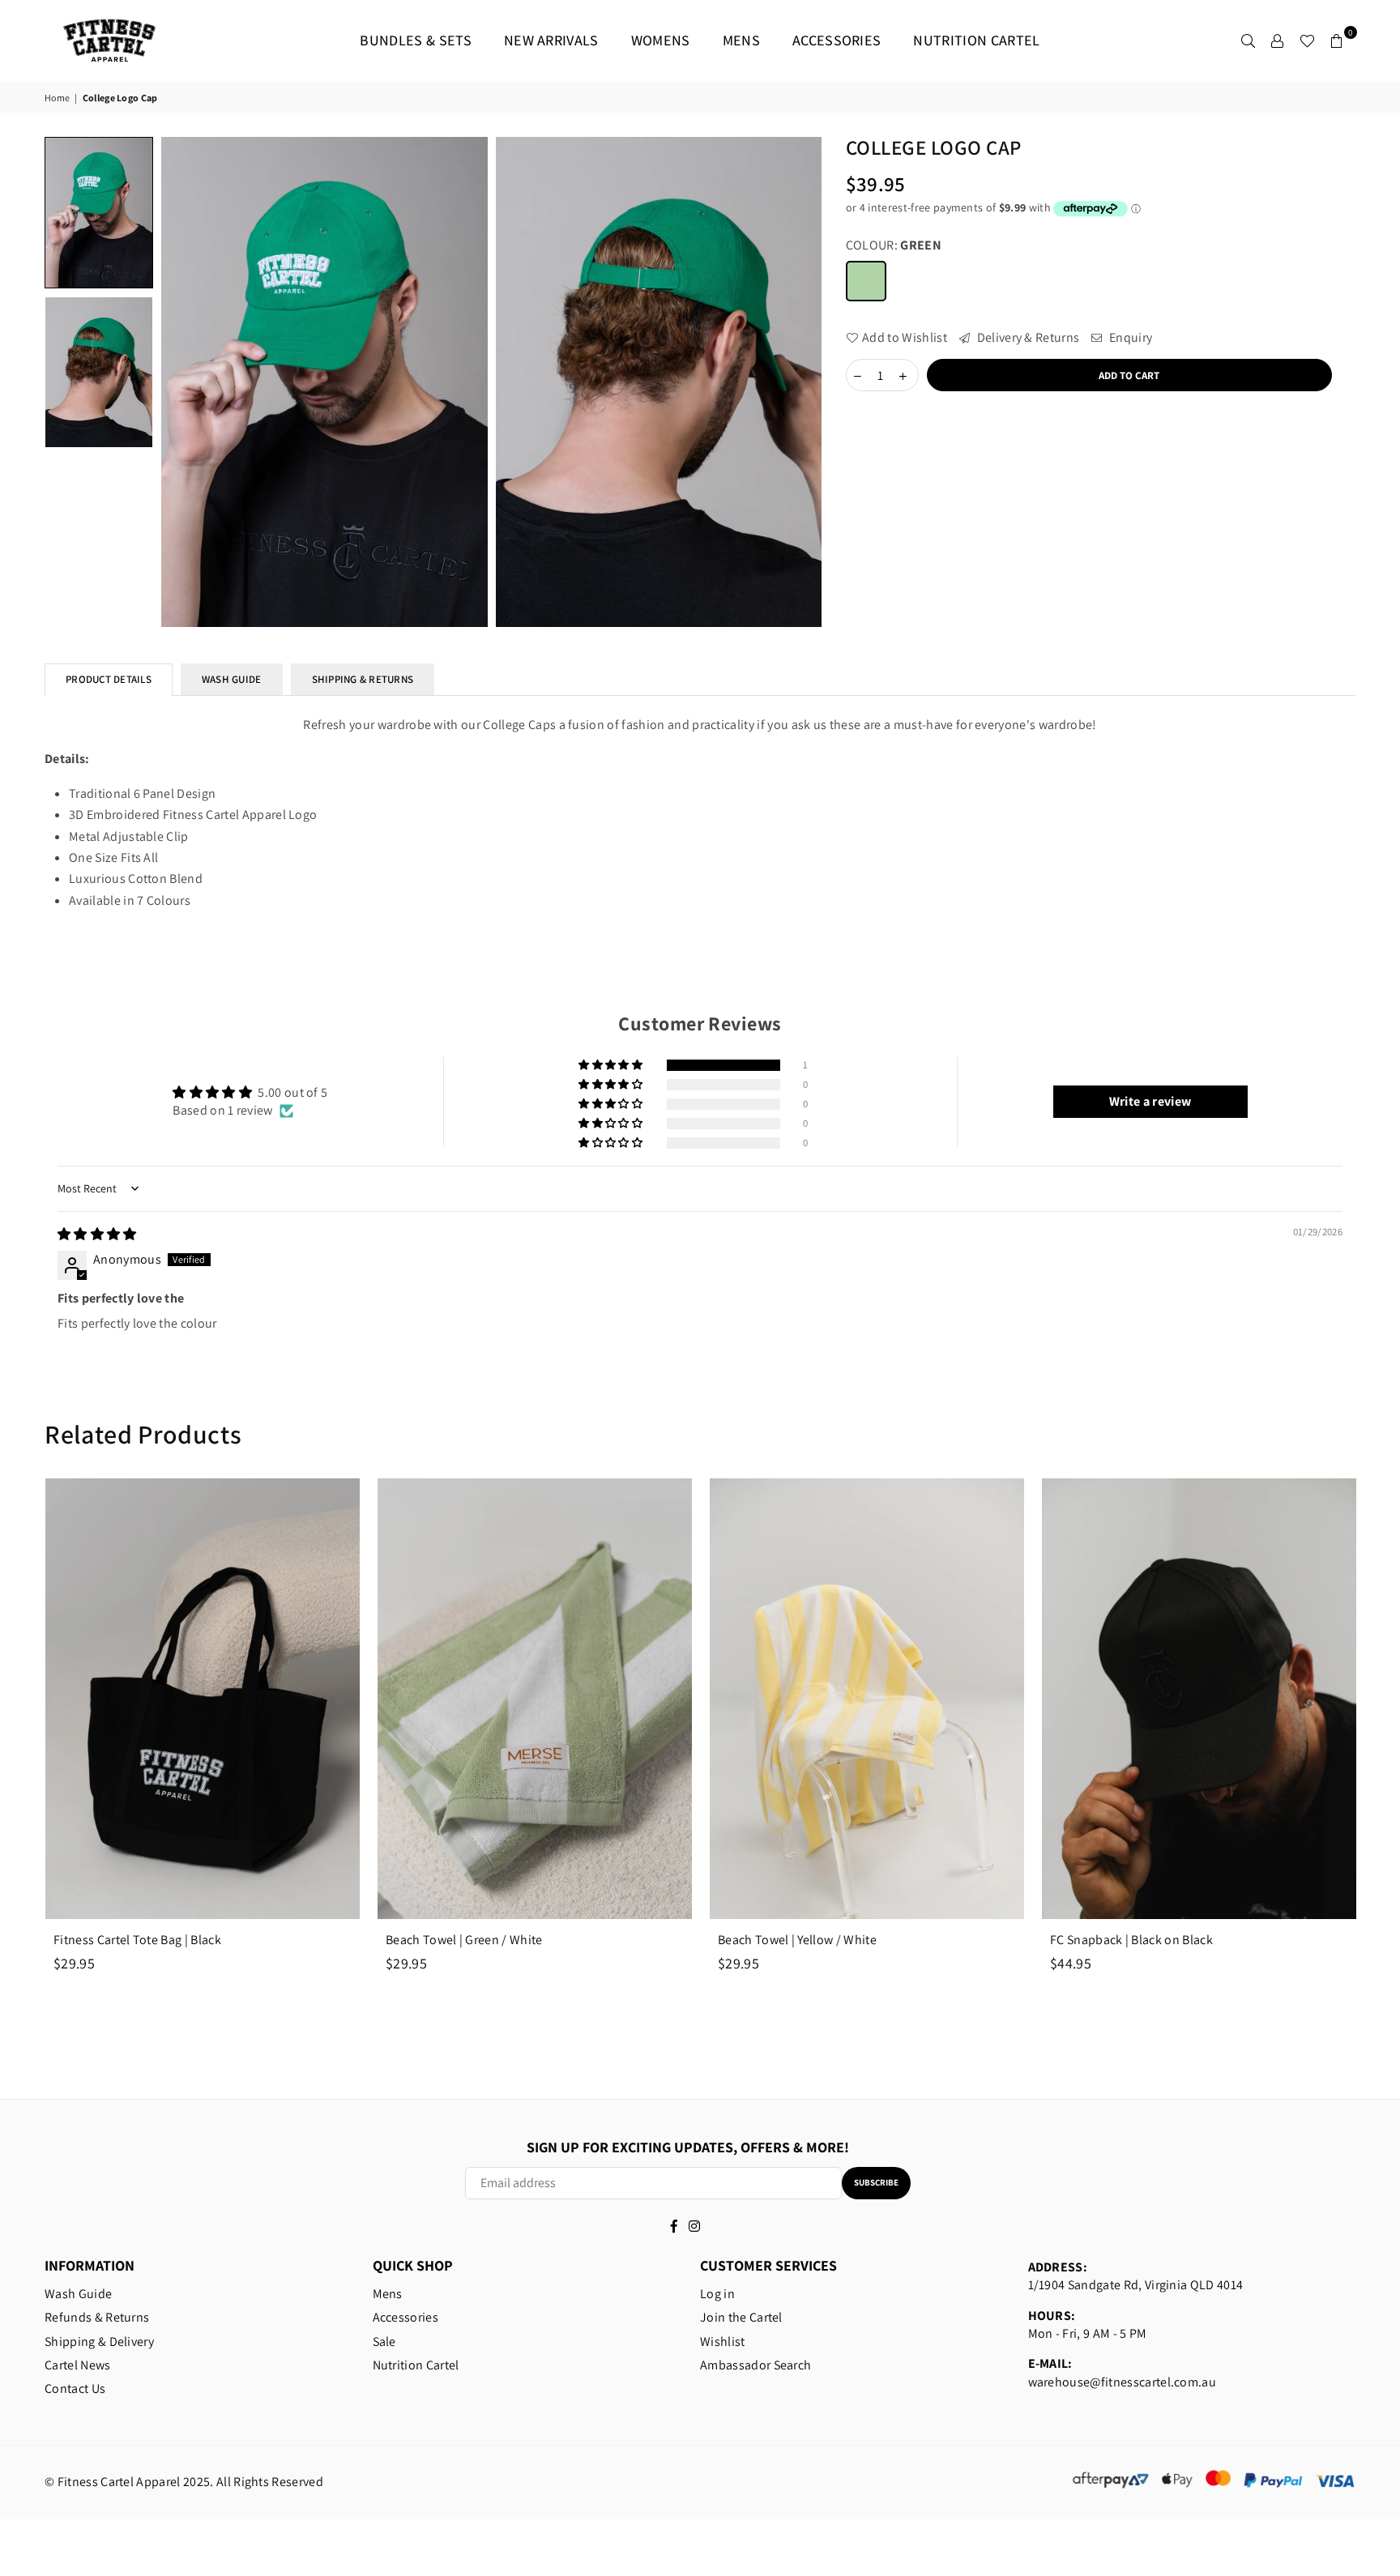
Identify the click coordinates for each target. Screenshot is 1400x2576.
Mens (741, 40)
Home (57, 98)
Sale (384, 2341)
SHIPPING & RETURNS (363, 679)
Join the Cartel (741, 2317)
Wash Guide (78, 2294)
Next (1382, 1748)
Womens (661, 40)
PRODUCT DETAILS (109, 679)
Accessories (837, 40)
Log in (717, 2294)
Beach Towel (464, 1940)
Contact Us (75, 2388)
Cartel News (78, 2365)
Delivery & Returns (1027, 337)
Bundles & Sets (415, 40)
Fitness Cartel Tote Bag (137, 1940)
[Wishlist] (1307, 41)
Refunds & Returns (97, 2317)
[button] (612, 1065)
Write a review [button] (1150, 1101)
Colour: (894, 245)
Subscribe (876, 2182)
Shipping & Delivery (99, 2341)
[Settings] (1278, 41)
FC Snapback (1131, 1940)
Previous (18, 1748)
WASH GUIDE (232, 679)
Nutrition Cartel (976, 40)
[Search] (1248, 41)
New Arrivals (551, 40)
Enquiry (1129, 337)
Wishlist (723, 2341)
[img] (97, 1234)
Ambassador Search (755, 2365)
